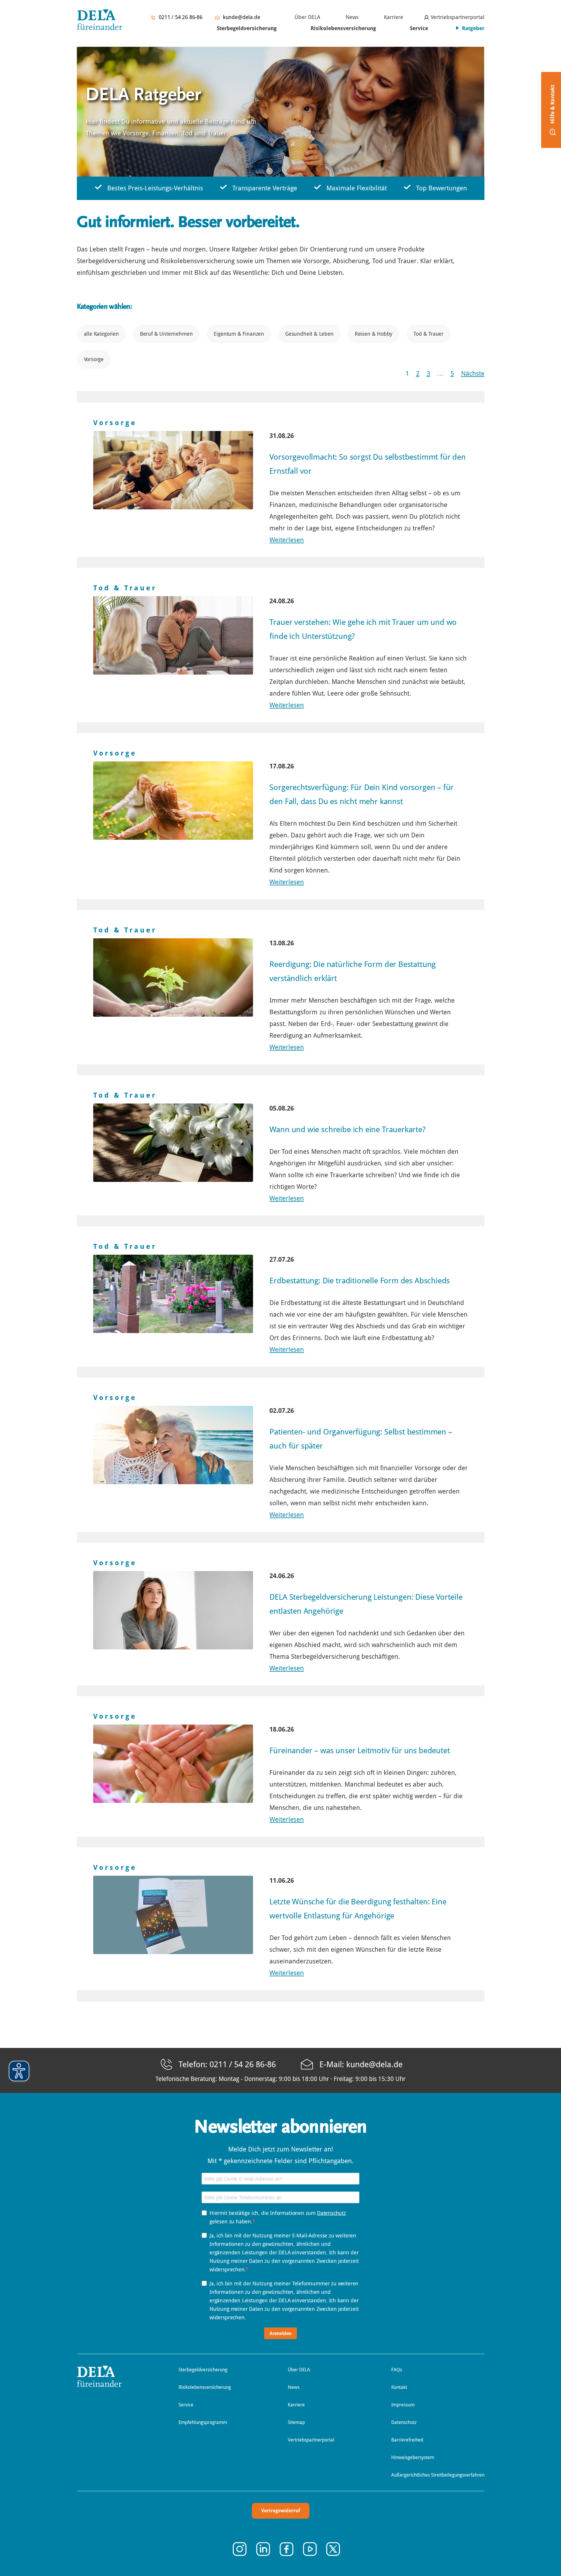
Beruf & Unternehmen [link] (166, 334)
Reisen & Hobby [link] (374, 334)
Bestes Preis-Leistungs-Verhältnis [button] (155, 188)
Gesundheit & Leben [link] (309, 334)
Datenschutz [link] (331, 2213)
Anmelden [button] (281, 2333)
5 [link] (452, 374)
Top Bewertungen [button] (441, 188)
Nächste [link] (473, 374)
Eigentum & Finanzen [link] (239, 334)
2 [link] (418, 374)
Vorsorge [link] (94, 359)
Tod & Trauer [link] (428, 334)
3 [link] (428, 374)
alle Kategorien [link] (101, 334)
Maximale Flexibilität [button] (357, 188)
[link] (304, 17)
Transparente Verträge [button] (265, 188)
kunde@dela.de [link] (242, 17)
